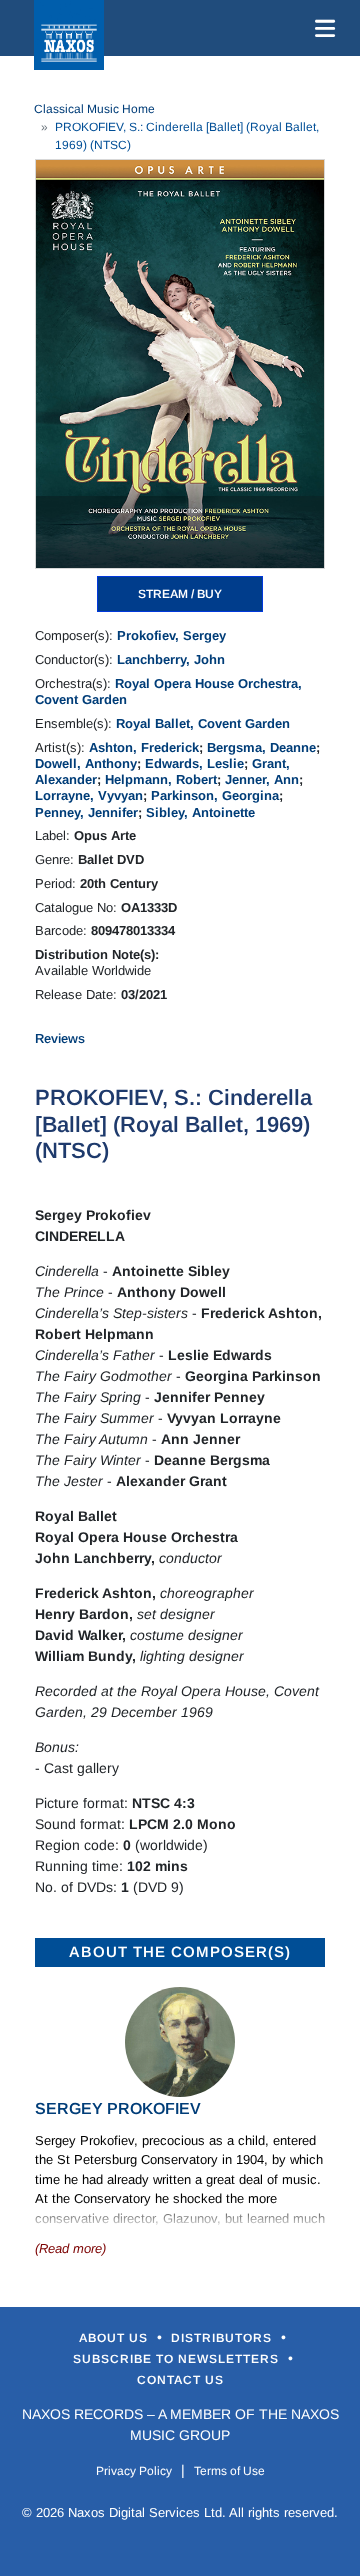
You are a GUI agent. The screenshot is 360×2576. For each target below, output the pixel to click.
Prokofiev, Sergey (171, 635)
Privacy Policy (134, 2471)
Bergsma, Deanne (261, 747)
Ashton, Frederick (144, 747)
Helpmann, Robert (161, 779)
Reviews (60, 1038)
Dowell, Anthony (86, 763)
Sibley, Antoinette (200, 812)
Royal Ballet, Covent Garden (203, 723)
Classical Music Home (94, 109)
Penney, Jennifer (86, 812)
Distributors (223, 2338)
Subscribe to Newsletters (178, 2359)
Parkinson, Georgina (215, 795)
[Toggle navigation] (321, 28)
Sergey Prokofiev (118, 2108)
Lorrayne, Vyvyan (89, 795)
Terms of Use (229, 2471)
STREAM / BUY (180, 594)
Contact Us (180, 2380)
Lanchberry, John (171, 659)
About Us (115, 2338)
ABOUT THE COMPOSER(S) (180, 1951)
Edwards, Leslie (194, 763)
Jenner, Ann (262, 779)
